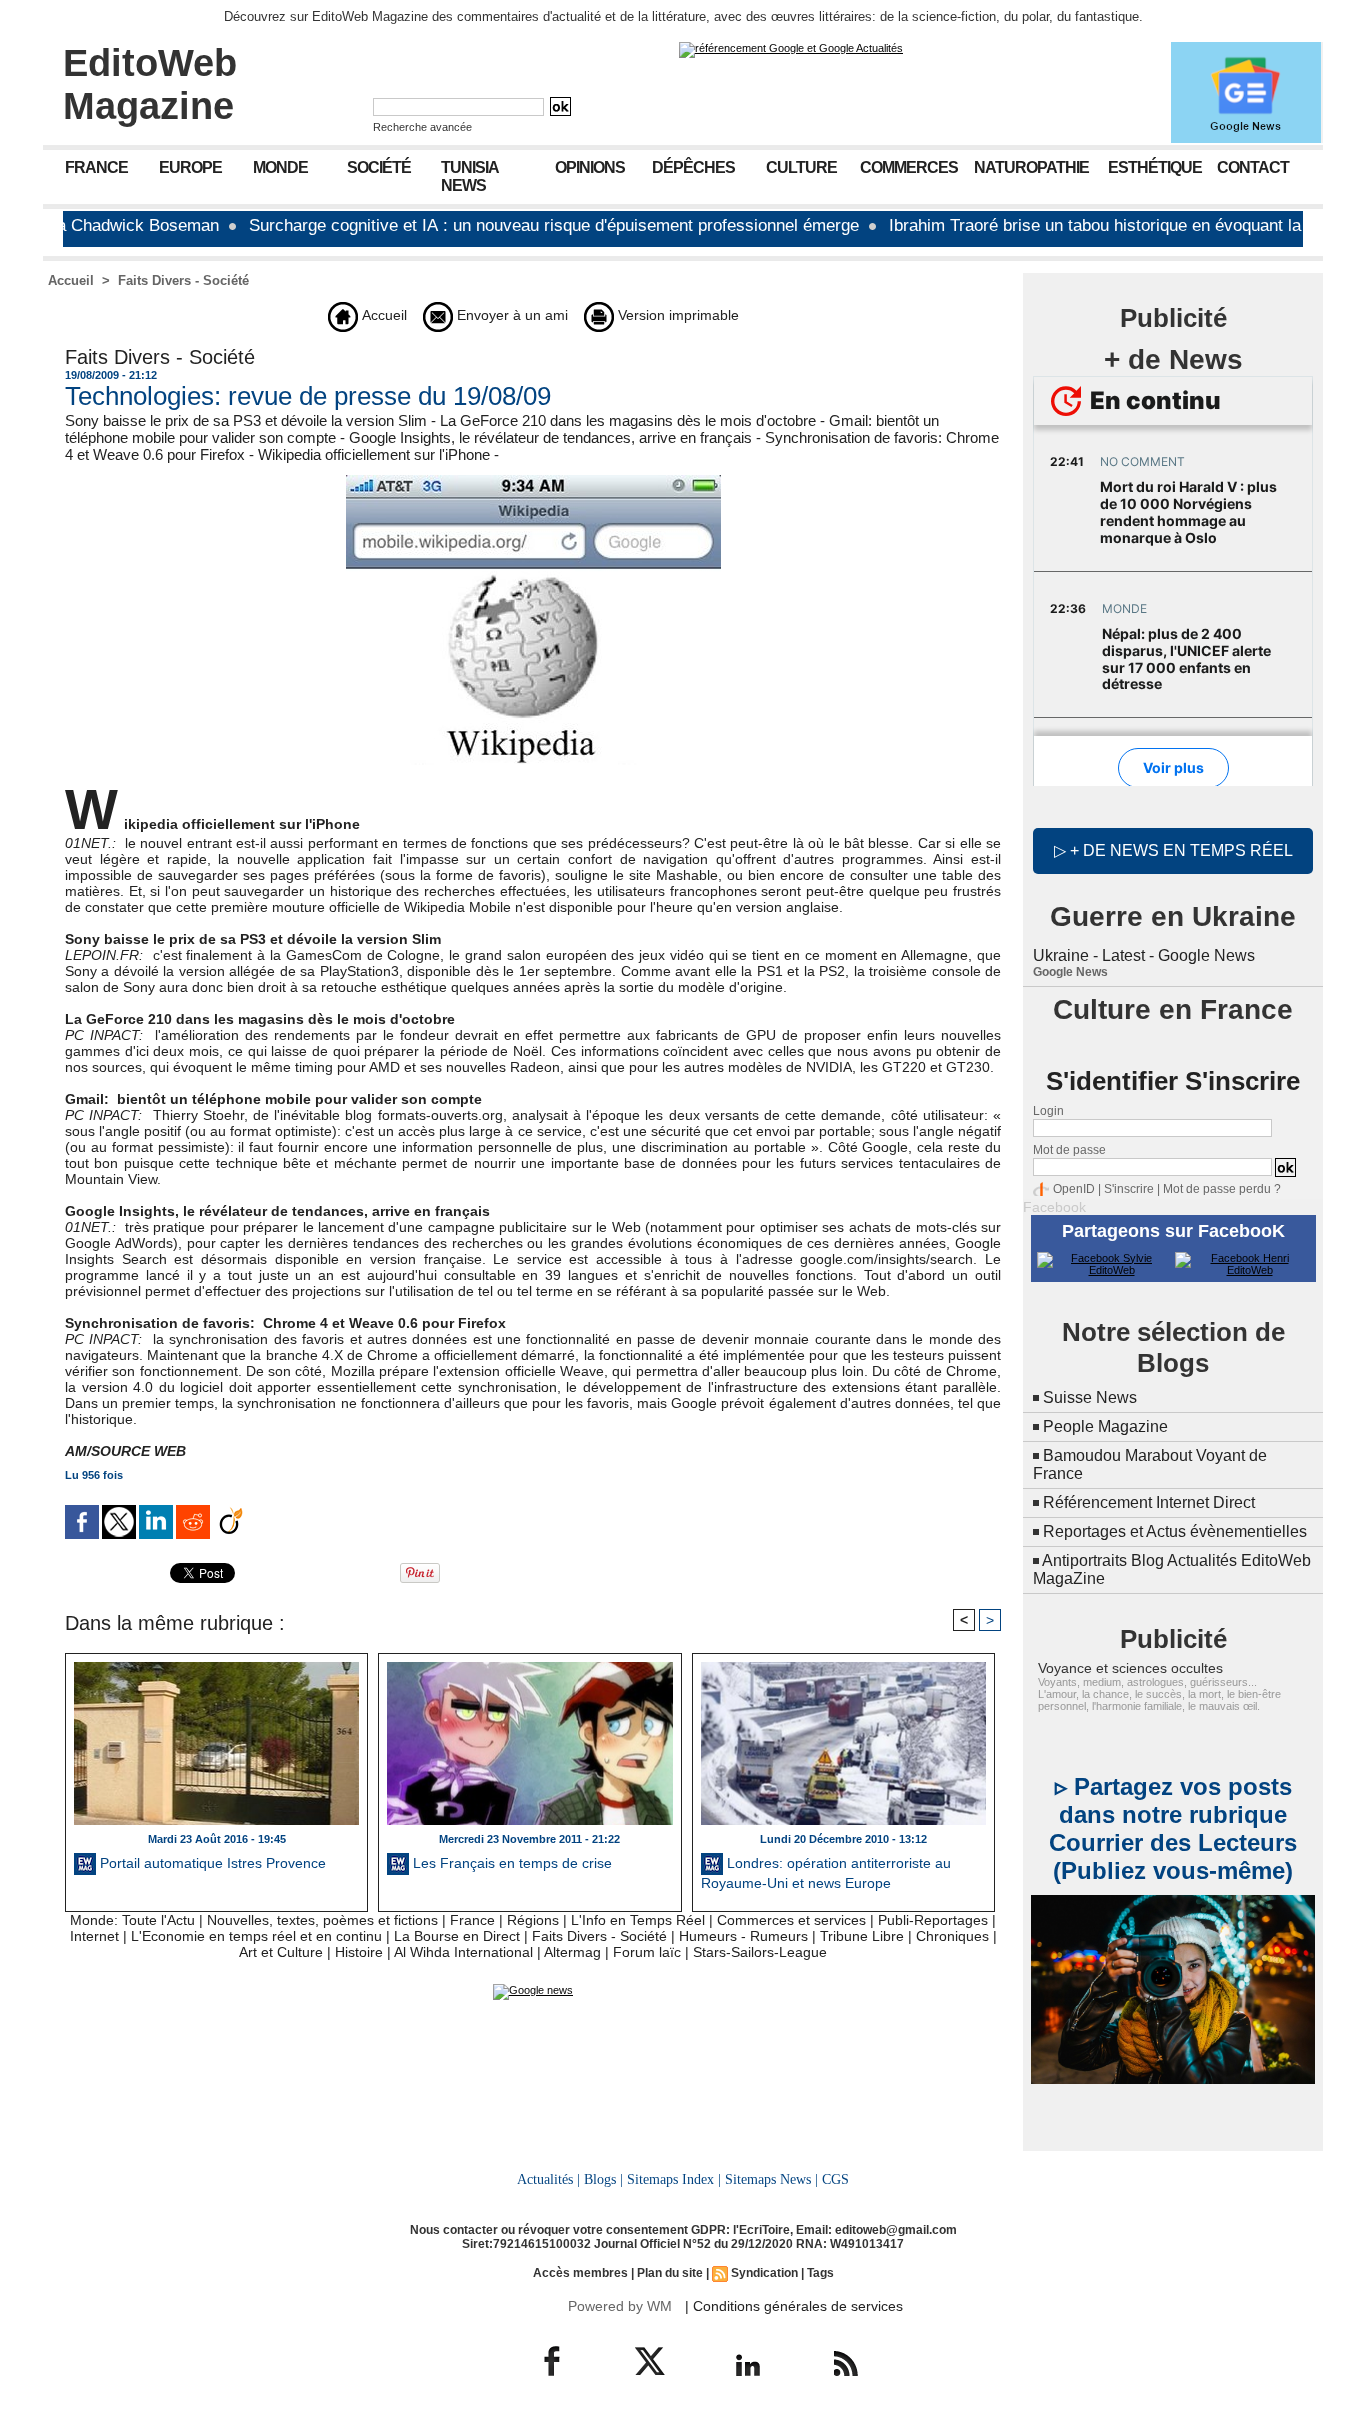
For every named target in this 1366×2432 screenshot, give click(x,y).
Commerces (909, 167)
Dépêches (693, 167)
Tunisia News (470, 176)
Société (379, 167)
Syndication (764, 2273)
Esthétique (1155, 167)
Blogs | (603, 2179)
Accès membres (580, 2273)
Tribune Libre (862, 1936)
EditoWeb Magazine (150, 84)
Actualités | (548, 2179)
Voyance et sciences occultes (1130, 1668)
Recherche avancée (422, 127)
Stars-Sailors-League (760, 1952)
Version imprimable (676, 315)
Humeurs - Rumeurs (743, 1936)
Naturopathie (1031, 167)
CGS (835, 2179)
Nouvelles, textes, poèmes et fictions (322, 1920)
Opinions (590, 167)
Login (1048, 1111)
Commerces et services (791, 1920)
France (96, 167)
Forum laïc (647, 1952)
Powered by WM (620, 2306)
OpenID (1074, 1189)
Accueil (71, 280)
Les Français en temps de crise (510, 1863)
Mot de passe (1069, 1150)
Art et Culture (281, 1952)
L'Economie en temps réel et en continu (256, 1936)
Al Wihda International (463, 1952)
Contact (1253, 167)
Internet (94, 1936)
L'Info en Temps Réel (638, 1920)
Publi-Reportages (933, 1920)
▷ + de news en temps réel (1173, 850)
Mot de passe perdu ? (1222, 1189)
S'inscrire (1129, 1189)
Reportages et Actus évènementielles (1175, 1531)
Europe (190, 167)
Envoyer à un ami (510, 315)
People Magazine (1105, 1426)
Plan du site (670, 2273)
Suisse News (1090, 1397)
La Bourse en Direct (457, 1936)
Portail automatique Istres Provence (211, 1863)
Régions (533, 1920)
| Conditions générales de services (794, 2306)
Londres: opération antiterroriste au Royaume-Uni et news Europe (826, 1873)
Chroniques (952, 1936)
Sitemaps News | (771, 2179)
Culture (801, 167)
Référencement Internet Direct (1149, 1502)
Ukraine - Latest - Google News (1144, 955)
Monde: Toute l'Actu (132, 1920)
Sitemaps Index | (674, 2179)
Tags (820, 2273)
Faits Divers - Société (183, 280)
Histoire (359, 1952)
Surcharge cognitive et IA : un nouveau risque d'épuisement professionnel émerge (487, 225)
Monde (280, 167)
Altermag (572, 1952)
